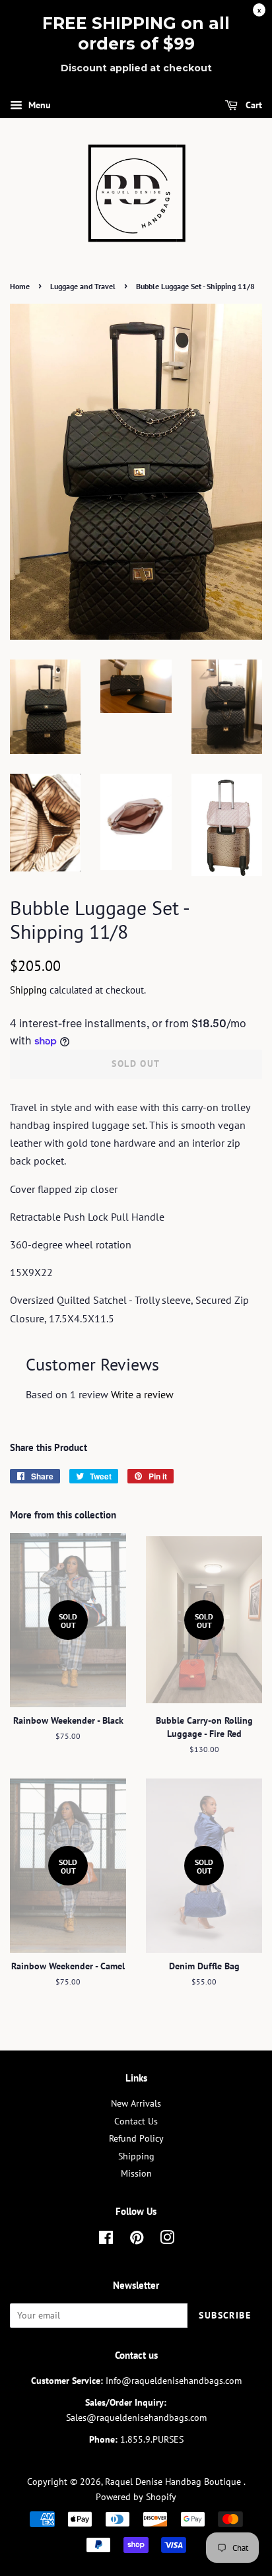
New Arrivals (136, 2103)
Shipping (28, 990)
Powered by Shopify (136, 2497)
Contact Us (136, 2121)
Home (20, 286)
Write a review (142, 1394)
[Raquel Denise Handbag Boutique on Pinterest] (137, 2240)
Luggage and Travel (83, 286)
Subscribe (225, 2315)
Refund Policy (136, 2138)
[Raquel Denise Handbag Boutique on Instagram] (167, 2240)
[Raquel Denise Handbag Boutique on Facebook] (106, 2240)
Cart (253, 105)
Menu (38, 105)
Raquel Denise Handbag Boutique (174, 2482)
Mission (136, 2173)
